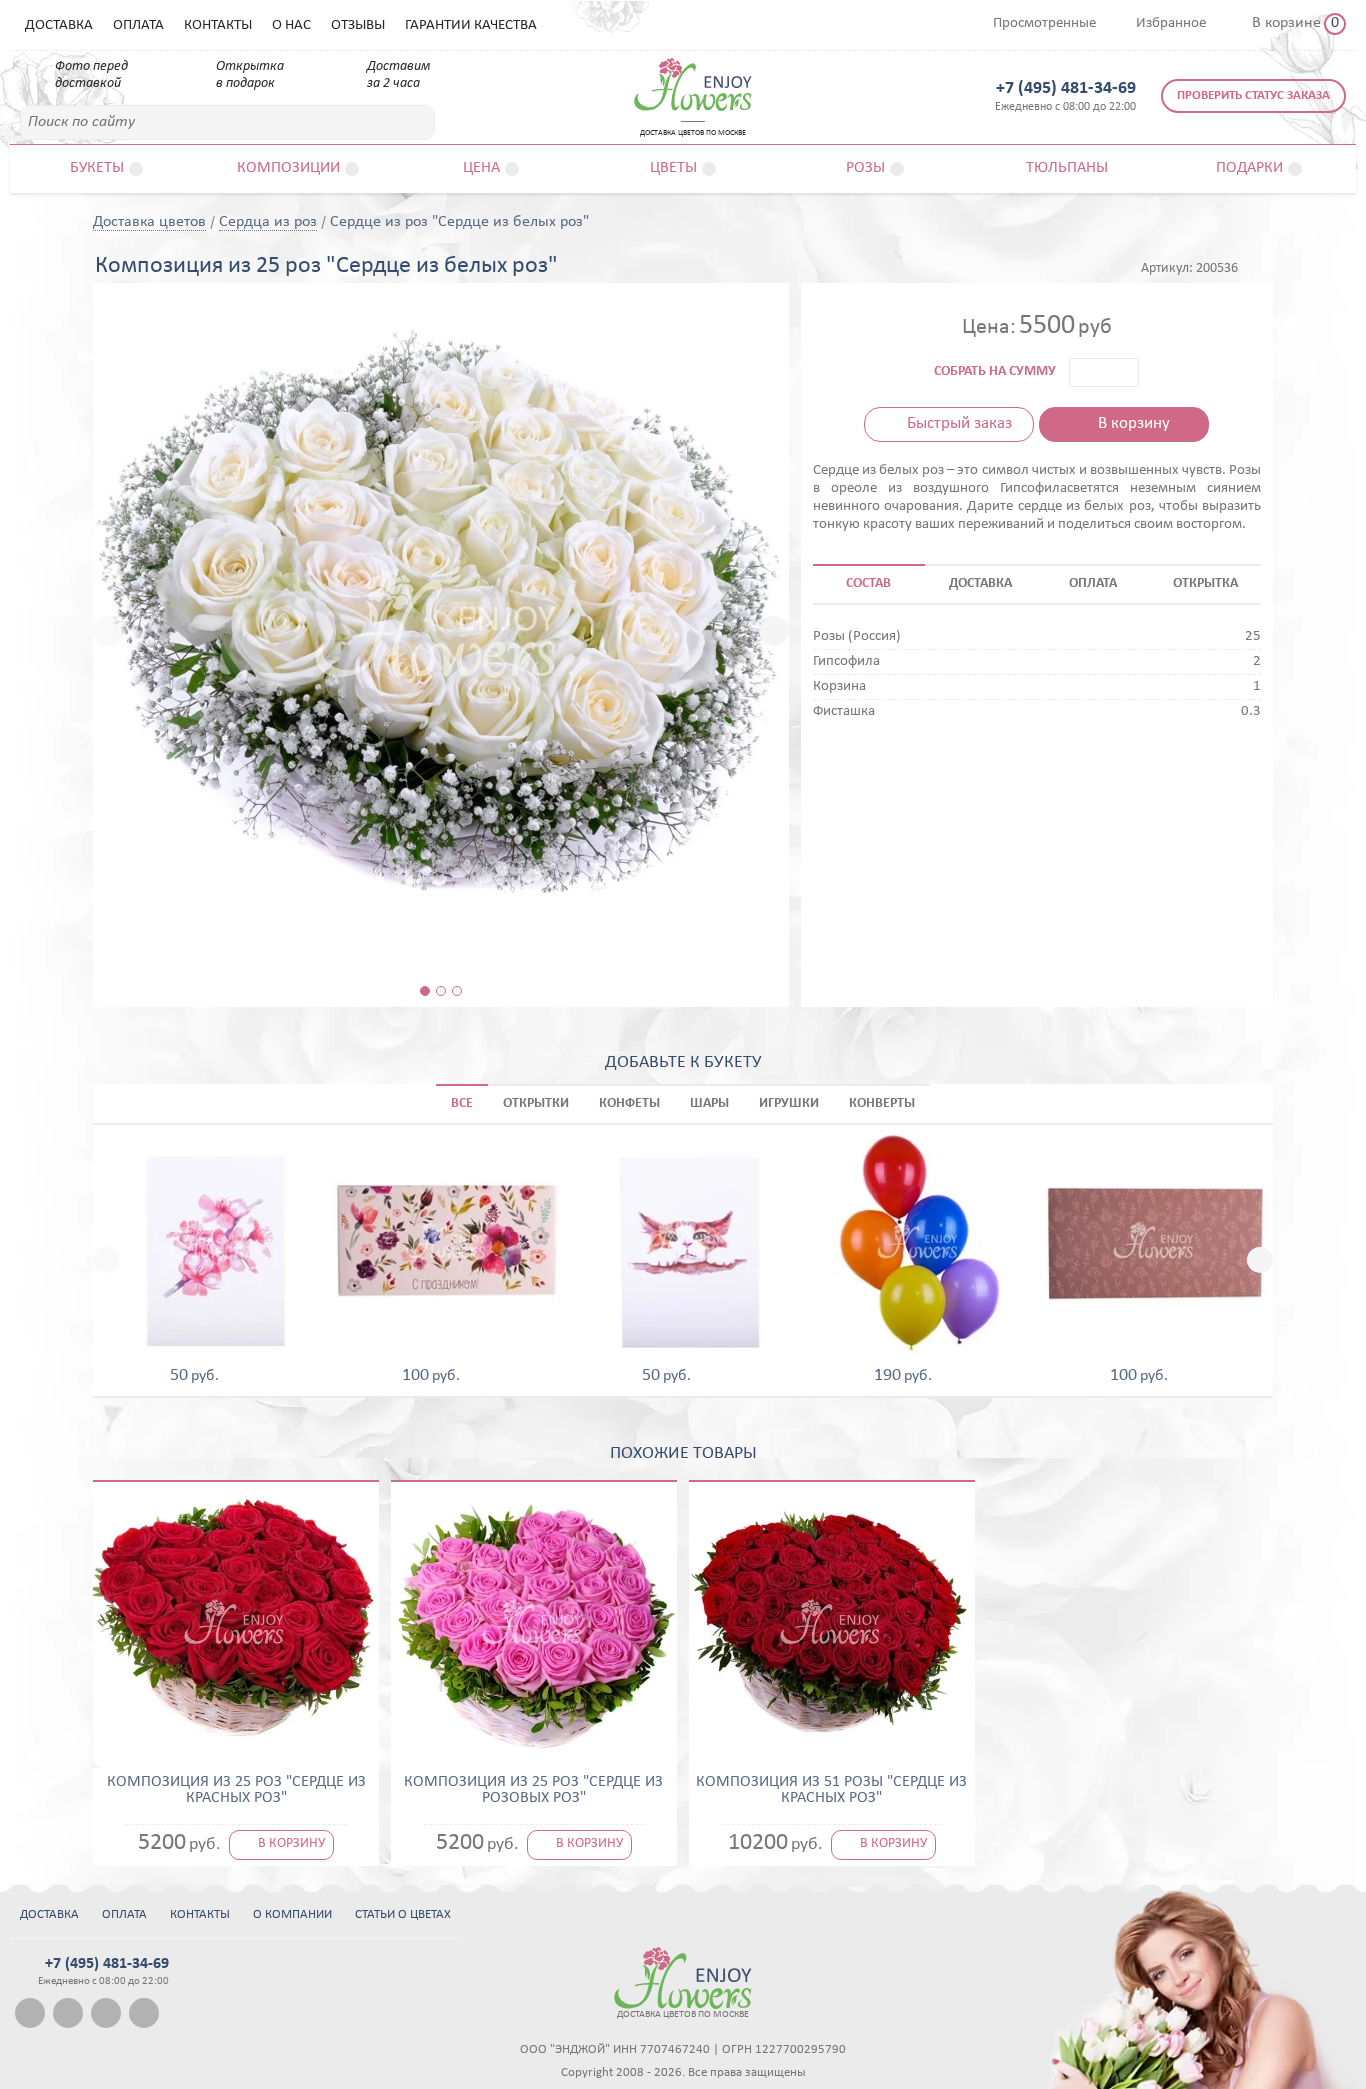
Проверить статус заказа (1253, 95)
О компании (292, 1914)
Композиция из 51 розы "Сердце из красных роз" (831, 1790)
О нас (291, 25)
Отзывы (358, 25)
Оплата (138, 25)
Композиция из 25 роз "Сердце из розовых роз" (533, 1790)
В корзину (1134, 423)
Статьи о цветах (403, 1914)
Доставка (59, 25)
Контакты (218, 25)
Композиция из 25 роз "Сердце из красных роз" (236, 1790)
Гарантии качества (471, 25)
